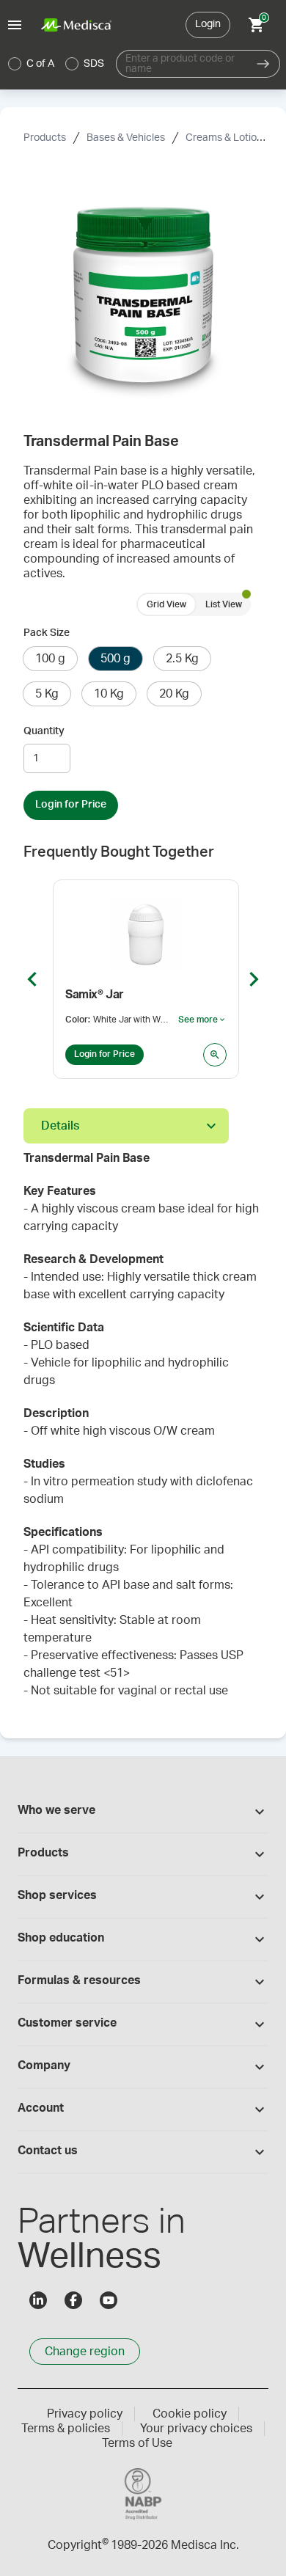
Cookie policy (190, 2414)
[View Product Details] (215, 1055)
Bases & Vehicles (126, 138)
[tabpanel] (143, 1432)
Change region (85, 2352)
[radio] (15, 64)
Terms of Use (137, 2443)
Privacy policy (85, 2414)
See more (202, 1020)
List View (224, 604)
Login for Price (71, 805)
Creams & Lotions (227, 138)
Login (208, 24)
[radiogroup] (56, 64)
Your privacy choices (196, 2429)
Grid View (166, 604)
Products (45, 138)
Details (60, 1126)
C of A (40, 64)
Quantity (44, 731)
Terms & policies (66, 2429)
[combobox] (181, 64)
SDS (94, 64)
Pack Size (47, 633)
